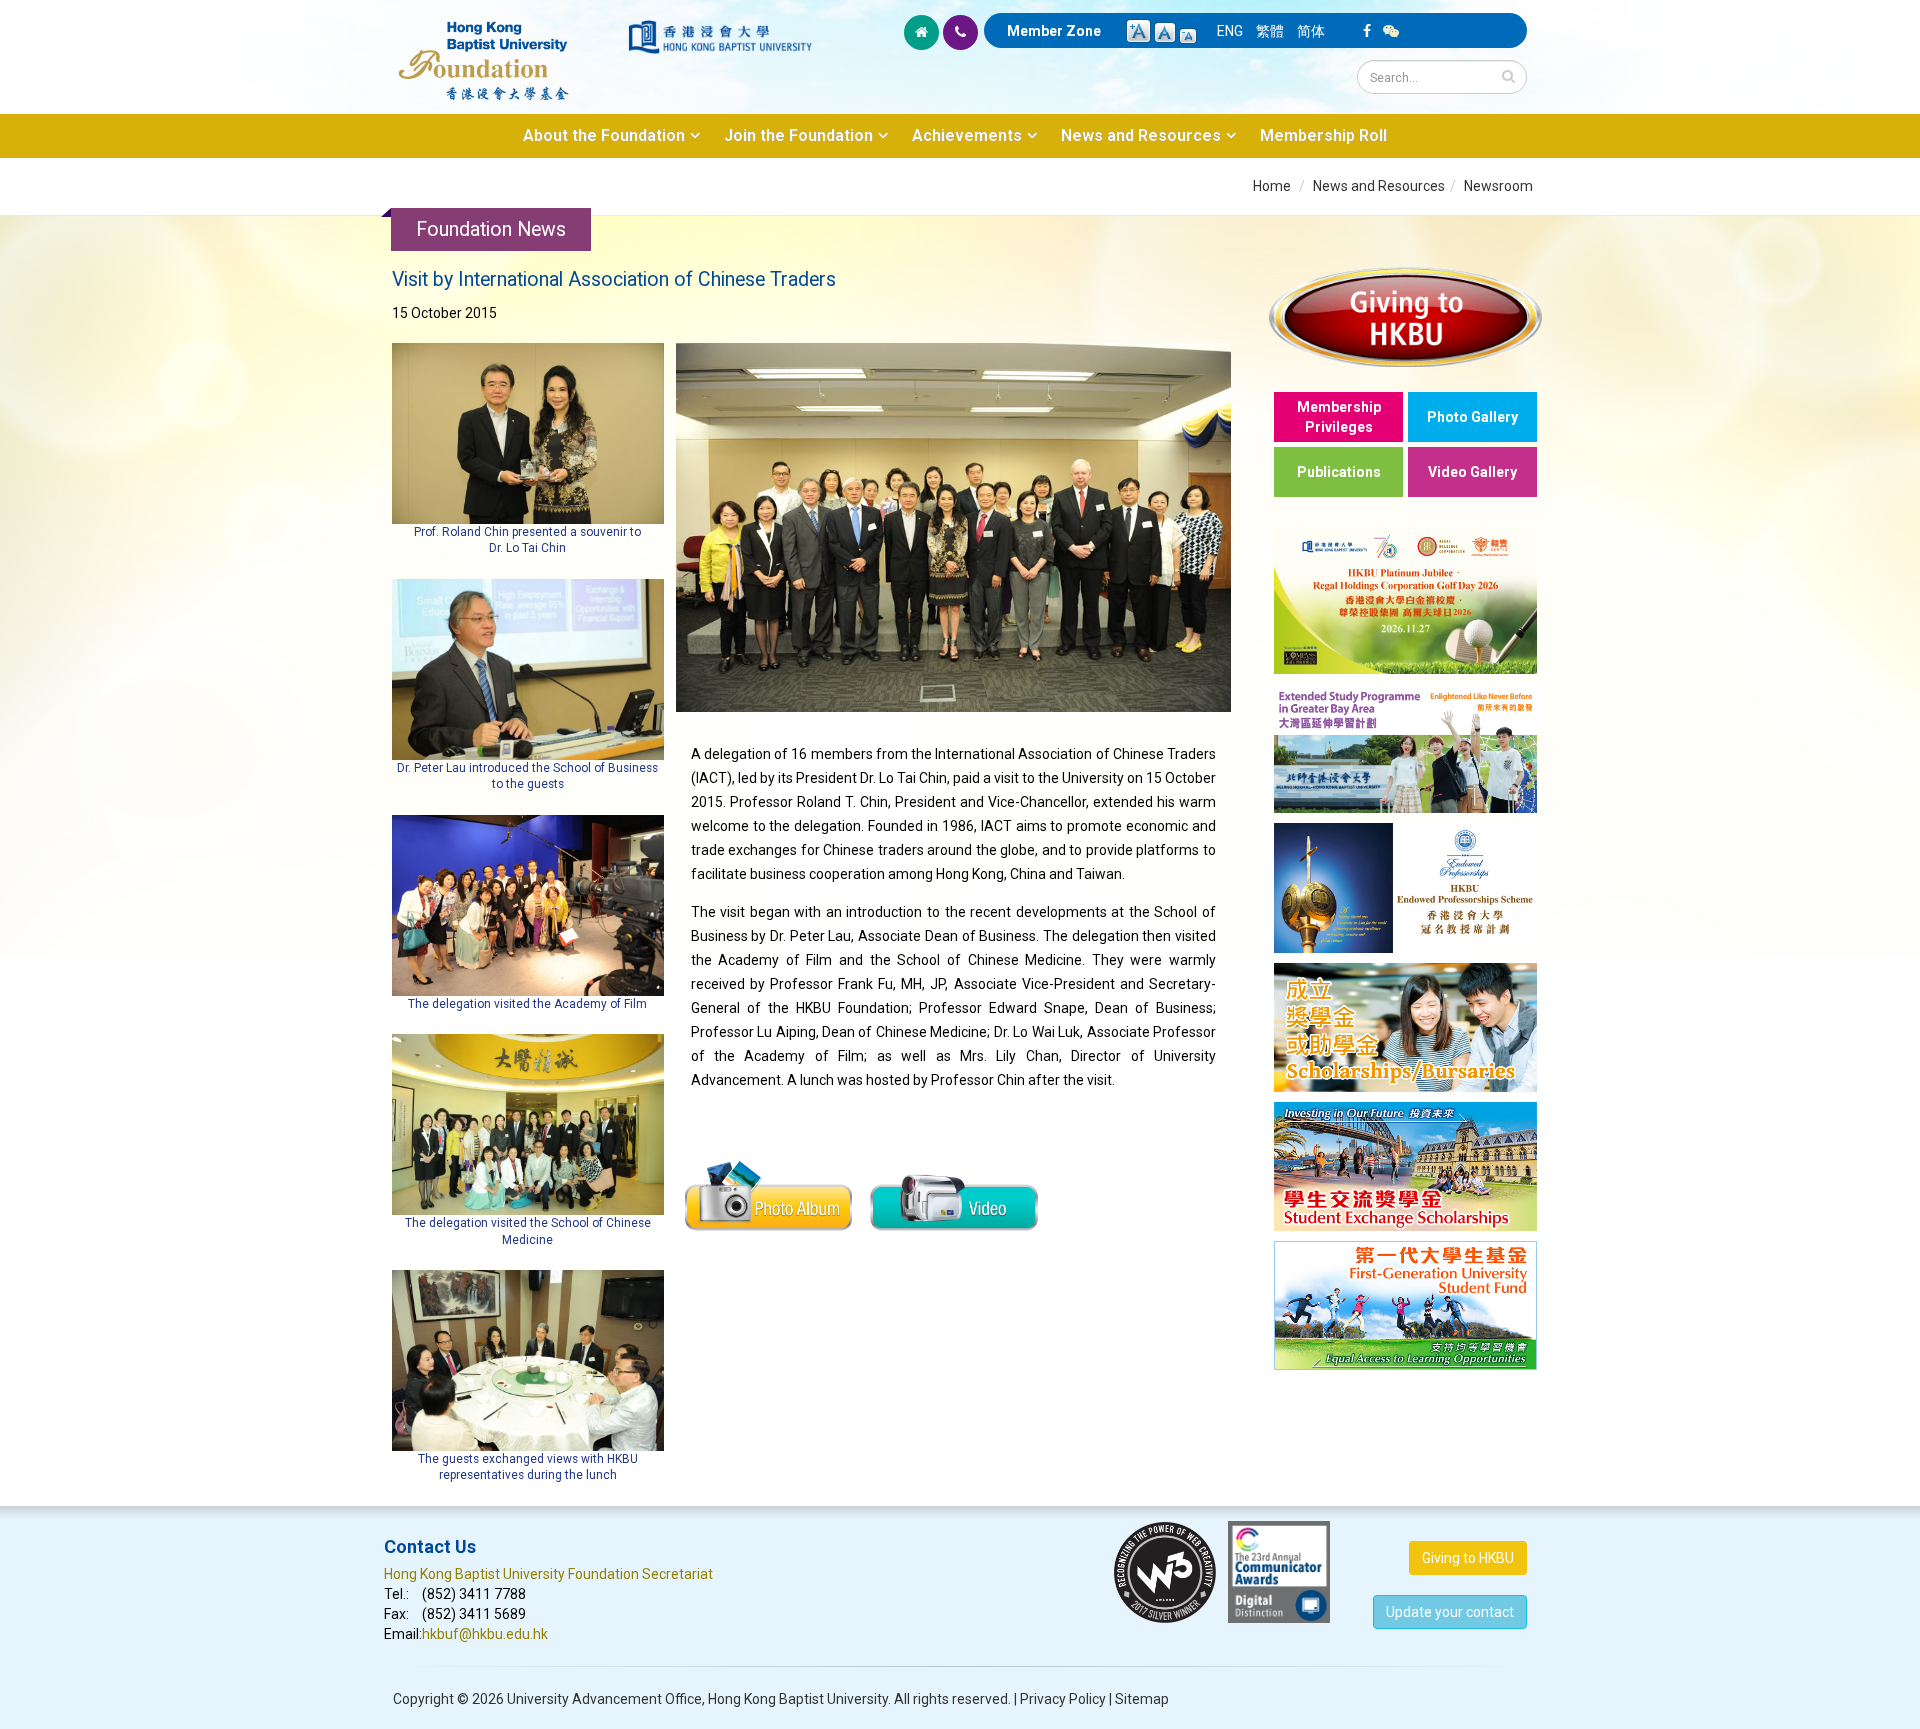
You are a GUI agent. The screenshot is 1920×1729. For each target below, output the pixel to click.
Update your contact (1450, 1612)
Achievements (967, 135)
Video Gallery (1472, 472)
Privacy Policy (1063, 1699)
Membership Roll (1323, 135)
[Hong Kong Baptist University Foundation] (504, 50)
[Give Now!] (1405, 316)
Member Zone (1054, 31)
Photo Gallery (1472, 417)
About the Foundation (604, 135)
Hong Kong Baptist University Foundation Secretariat (548, 1574)
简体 (1311, 31)
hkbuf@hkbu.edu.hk (485, 1634)
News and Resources (1141, 135)
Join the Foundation (798, 135)
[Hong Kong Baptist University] (720, 37)
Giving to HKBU (1468, 1558)
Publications (1339, 472)
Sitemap (1142, 1699)
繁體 (1270, 31)
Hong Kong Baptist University (798, 1699)
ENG (1230, 31)
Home (1272, 186)
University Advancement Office (604, 1699)
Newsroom (1498, 186)
